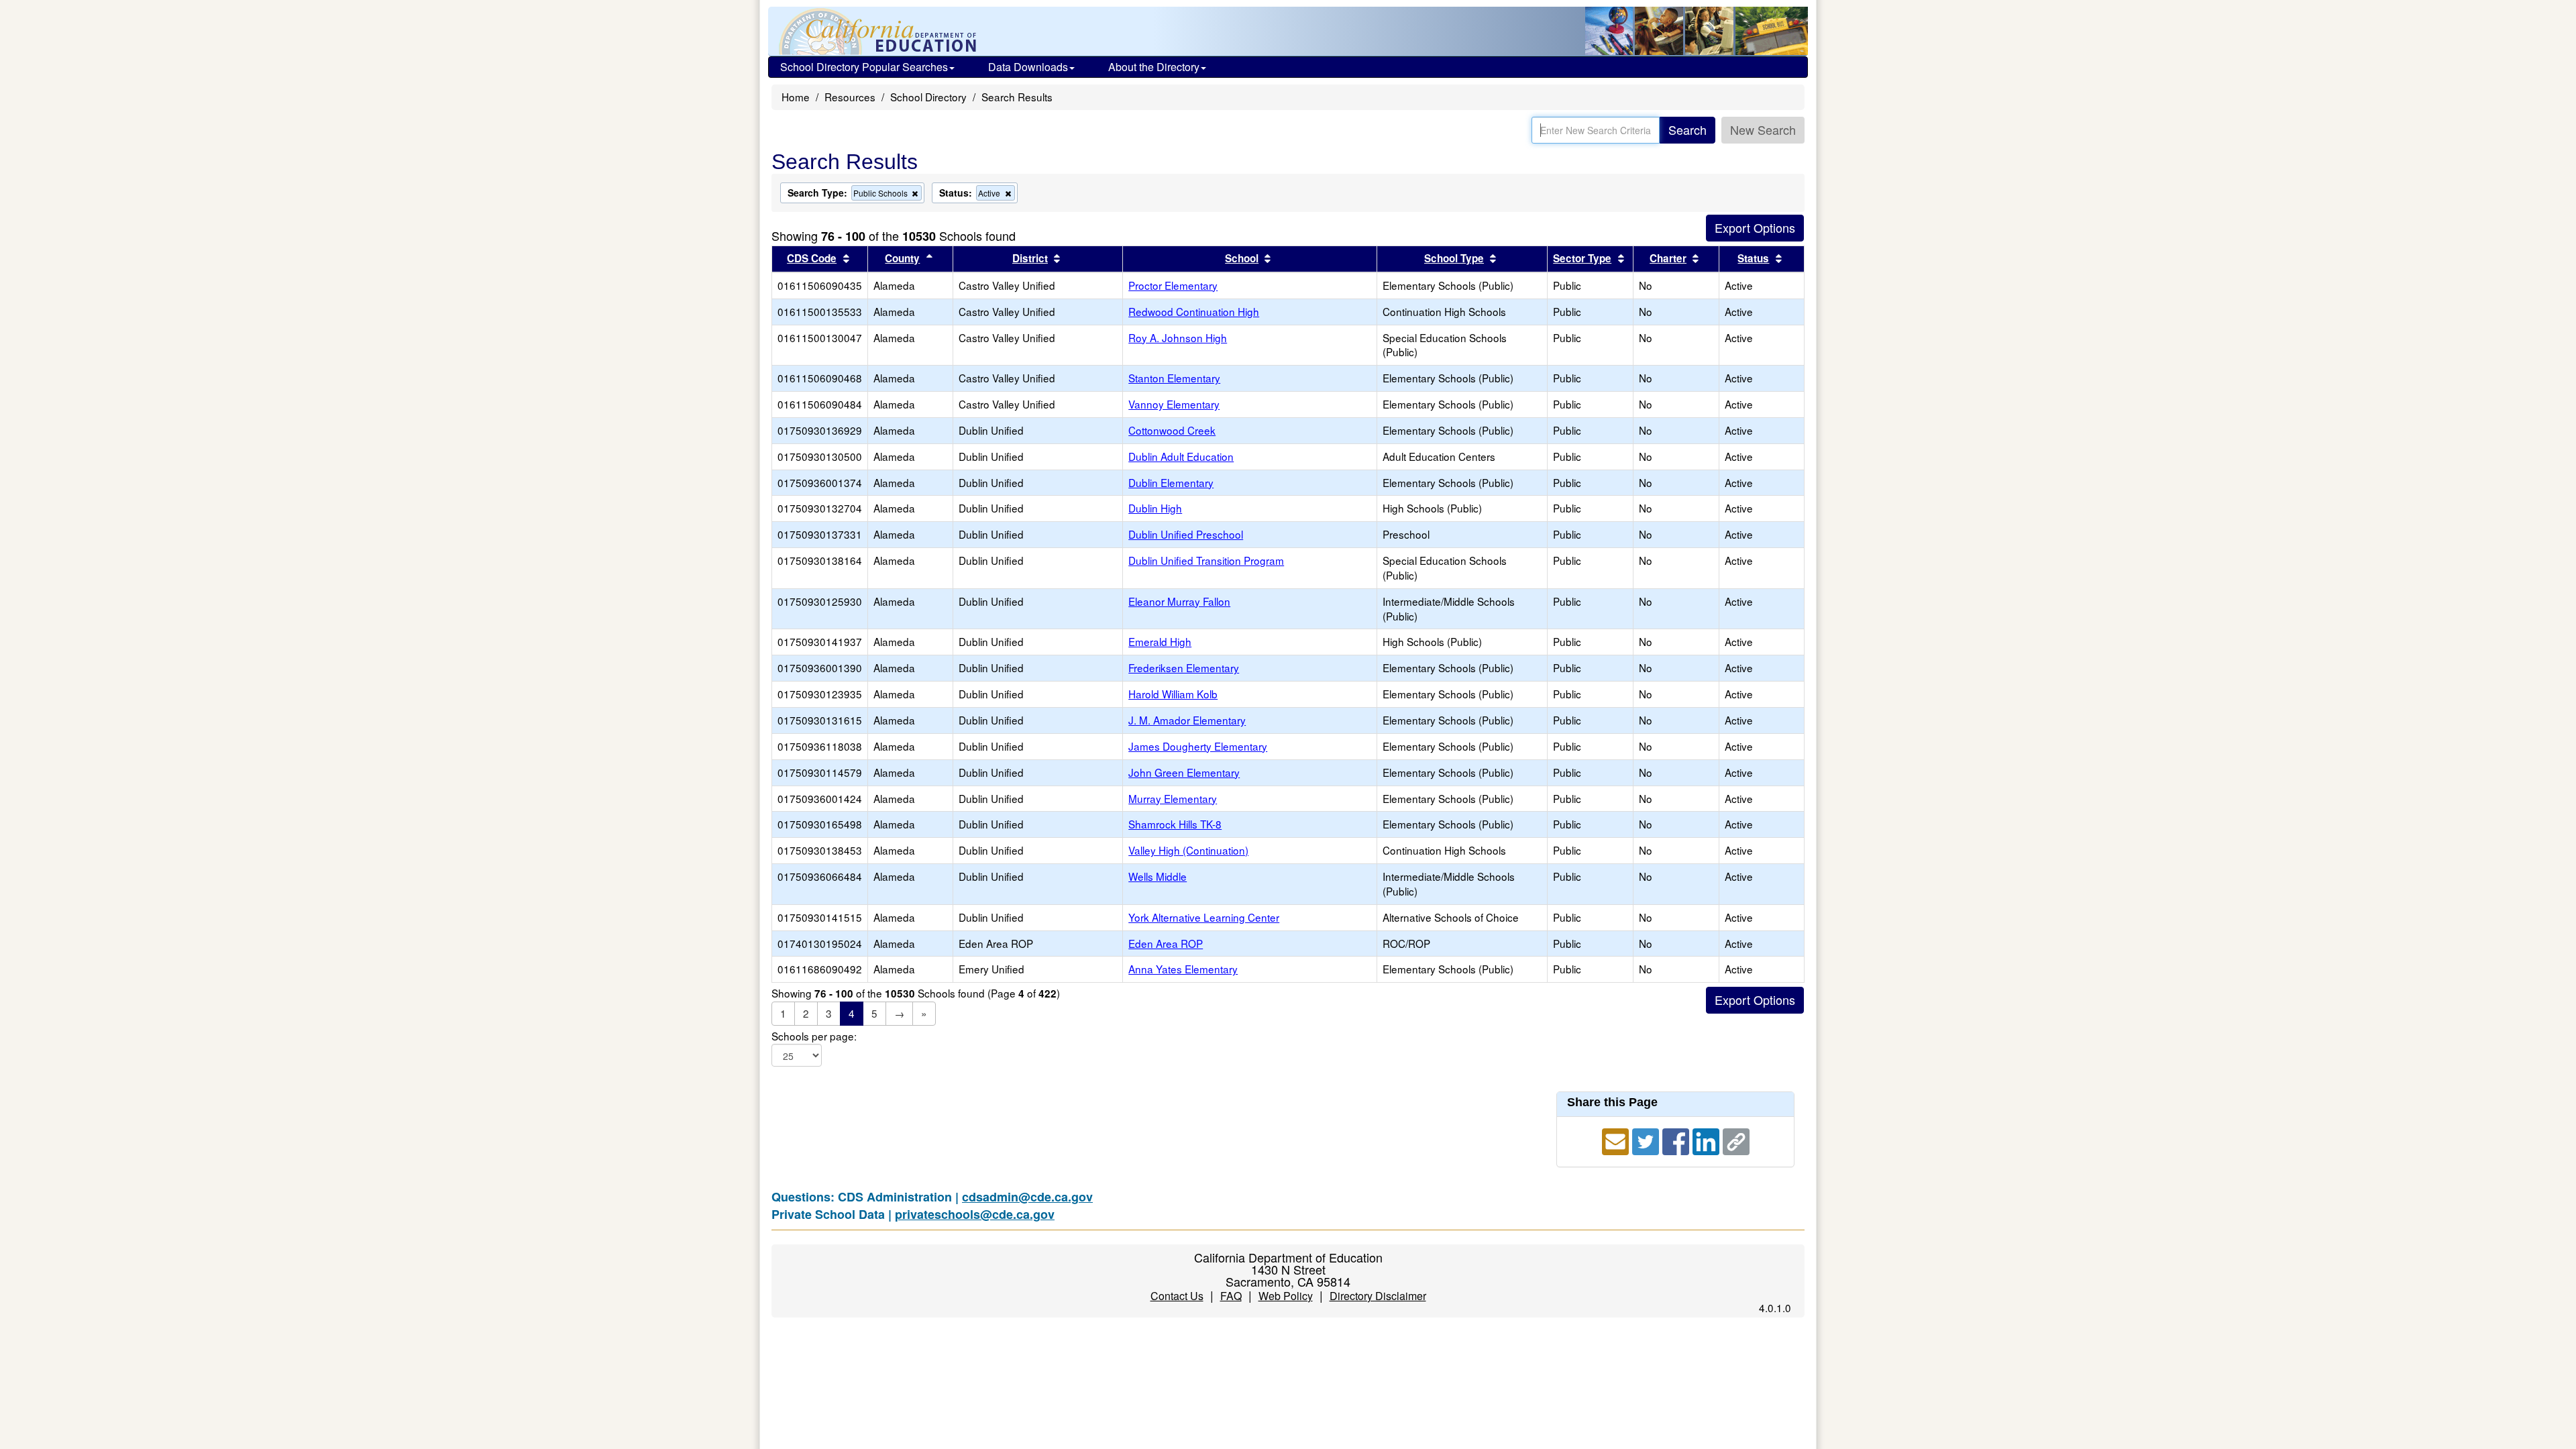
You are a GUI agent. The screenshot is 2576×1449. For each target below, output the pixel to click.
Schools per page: (814, 1036)
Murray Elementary (1173, 798)
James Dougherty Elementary (1198, 746)
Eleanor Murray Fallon (1179, 601)
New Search (1763, 129)
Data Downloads (1028, 67)
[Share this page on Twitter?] (1647, 1139)
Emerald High (1160, 641)
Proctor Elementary (1173, 285)
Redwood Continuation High (1194, 311)
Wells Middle (1158, 876)
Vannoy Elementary (1174, 404)
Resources (850, 97)
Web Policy (1286, 1296)
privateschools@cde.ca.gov (975, 1214)
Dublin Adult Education (1181, 456)
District (1030, 258)
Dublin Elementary (1171, 482)
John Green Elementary (1184, 772)
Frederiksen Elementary (1184, 667)
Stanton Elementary (1174, 378)
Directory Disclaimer (1378, 1296)
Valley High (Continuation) (1188, 850)
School (1242, 258)
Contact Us (1177, 1296)
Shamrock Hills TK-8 (1175, 824)
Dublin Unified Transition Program (1206, 560)
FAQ (1231, 1296)
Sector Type (1582, 258)
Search (1687, 129)
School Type (1454, 258)
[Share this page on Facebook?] (1677, 1139)
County (902, 258)
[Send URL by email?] (1617, 1139)
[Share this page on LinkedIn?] (1708, 1139)
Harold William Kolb (1173, 694)
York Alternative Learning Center (1204, 917)
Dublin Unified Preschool (1186, 534)
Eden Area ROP (1166, 943)
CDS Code (812, 258)
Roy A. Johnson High (1178, 337)
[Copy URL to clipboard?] (1736, 1139)
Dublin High (1155, 508)
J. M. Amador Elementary (1187, 720)
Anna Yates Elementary (1183, 969)
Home (796, 97)
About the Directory (1154, 67)
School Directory (928, 97)
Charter (1668, 258)
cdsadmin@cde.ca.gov (1027, 1197)
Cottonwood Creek (1172, 430)
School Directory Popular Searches (864, 67)
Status (1753, 258)
